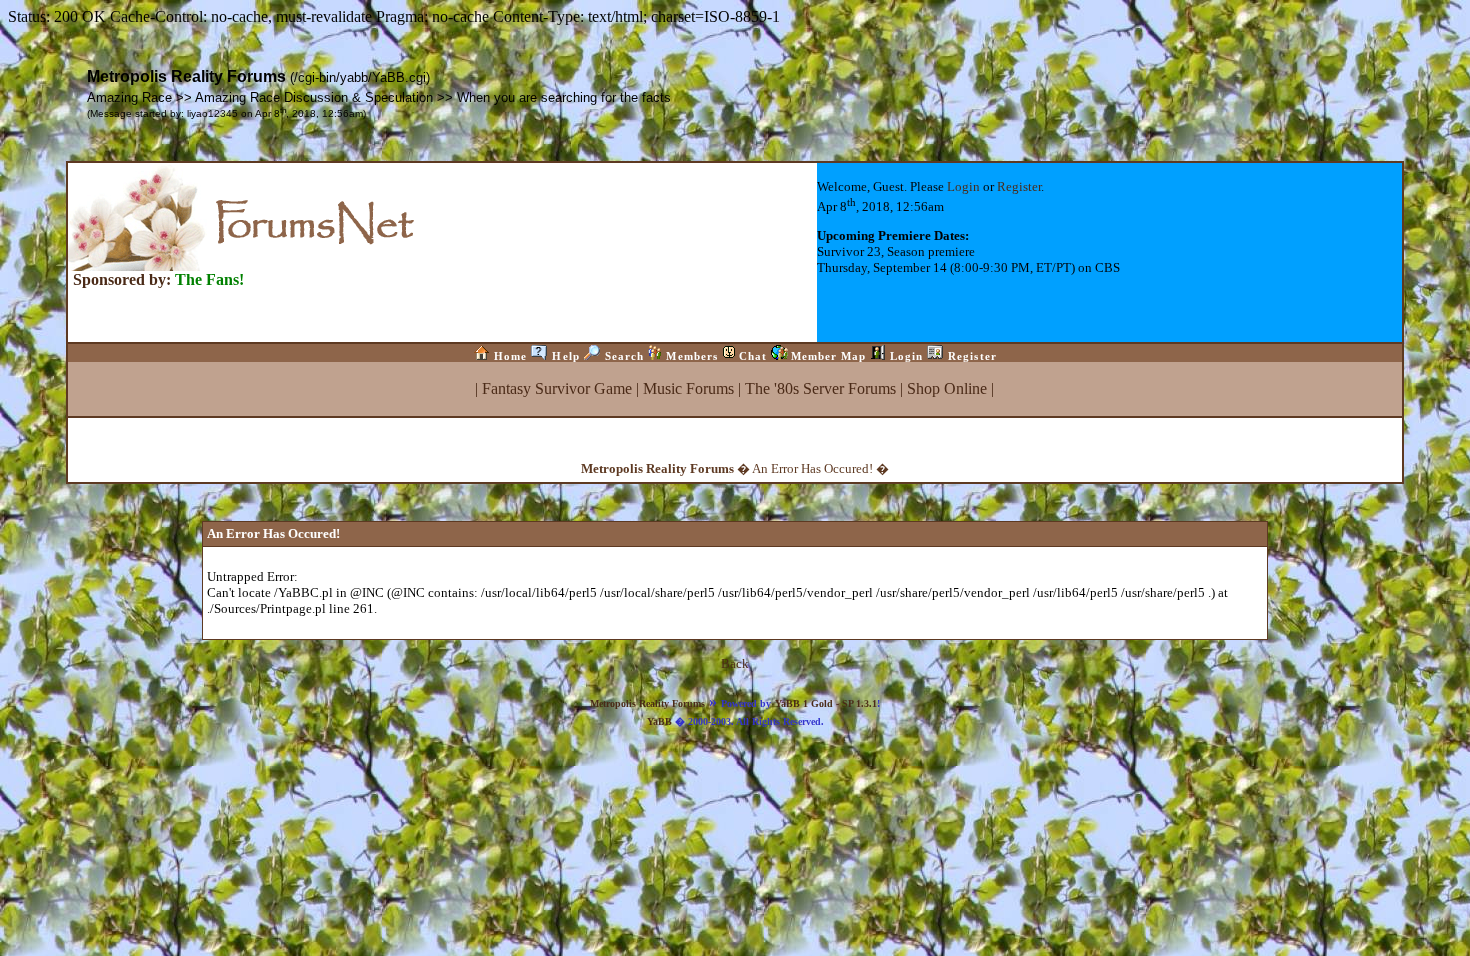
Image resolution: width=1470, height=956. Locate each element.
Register (1019, 186)
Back (735, 663)
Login (963, 186)
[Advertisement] (735, 774)
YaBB (659, 721)
